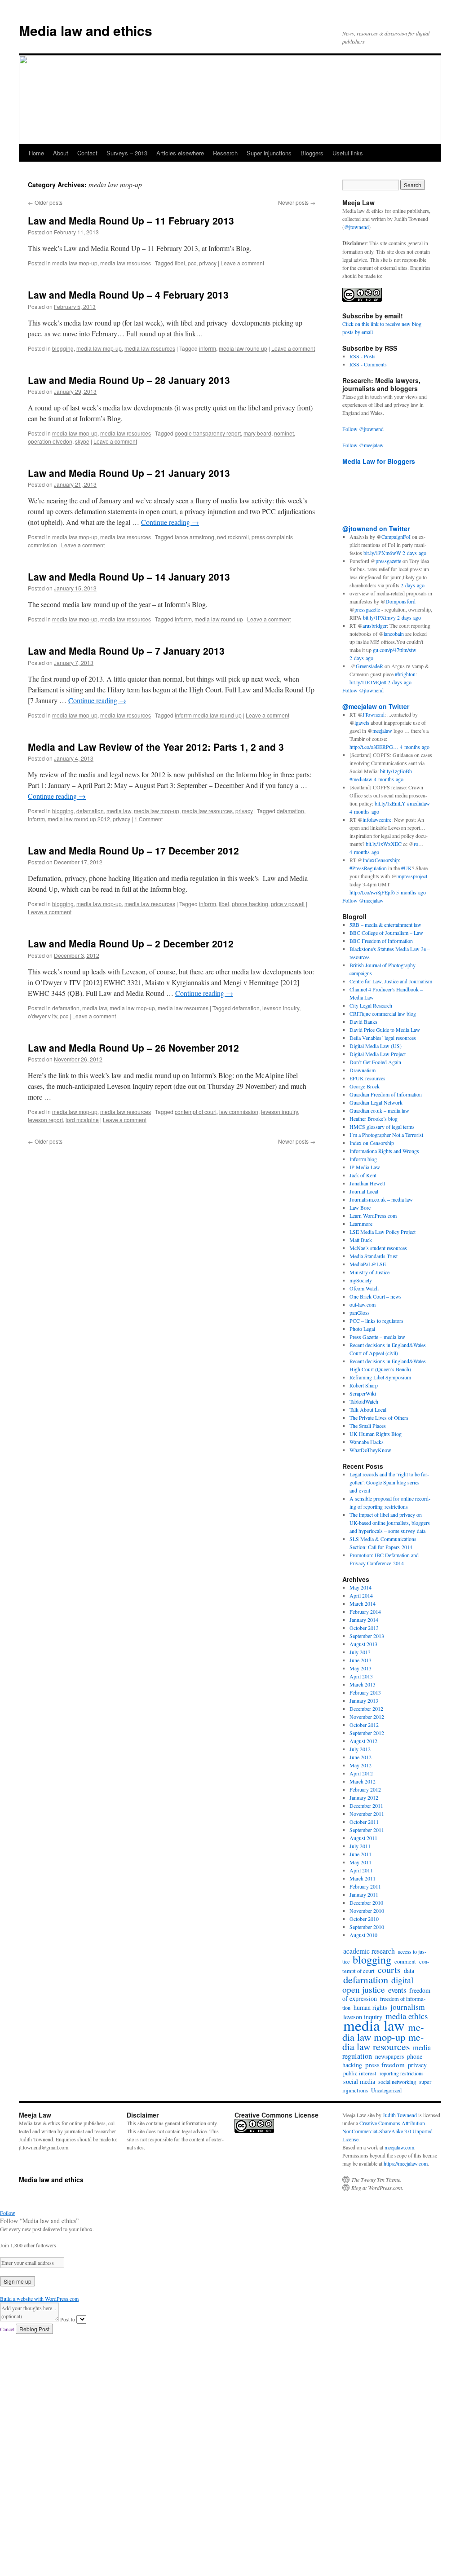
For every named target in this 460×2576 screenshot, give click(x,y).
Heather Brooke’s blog (374, 1118)
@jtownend (356, 227)
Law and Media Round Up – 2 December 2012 (131, 943)
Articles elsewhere (180, 153)
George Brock (365, 1086)
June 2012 (360, 1757)
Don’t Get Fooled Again (375, 1062)
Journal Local (364, 1191)
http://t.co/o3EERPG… (374, 747)
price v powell (288, 904)
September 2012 (367, 1733)
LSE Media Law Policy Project (383, 1232)
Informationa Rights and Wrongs (384, 1151)
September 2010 (367, 1927)
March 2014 (363, 1603)
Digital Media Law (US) (376, 1046)
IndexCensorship (381, 860)
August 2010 (363, 1935)
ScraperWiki (363, 1393)
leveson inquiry (281, 1008)
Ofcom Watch (364, 1288)
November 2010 (367, 1911)
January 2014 (364, 1620)
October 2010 (364, 1919)
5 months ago (411, 892)
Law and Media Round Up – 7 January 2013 (126, 651)
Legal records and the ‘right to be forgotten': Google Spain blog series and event (389, 1482)
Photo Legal (362, 1329)
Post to (68, 2319)
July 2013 (360, 1652)
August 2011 (363, 1838)
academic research (369, 1951)
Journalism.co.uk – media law (381, 1199)
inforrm (208, 348)
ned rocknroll (233, 537)
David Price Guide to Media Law (385, 1030)
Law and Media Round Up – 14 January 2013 (129, 577)
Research (225, 153)
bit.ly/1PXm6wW (382, 553)
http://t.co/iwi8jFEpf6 (372, 892)
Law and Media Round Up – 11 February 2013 (131, 220)
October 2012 (364, 1725)
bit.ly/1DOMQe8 (368, 682)
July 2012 (360, 1749)
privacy (208, 263)
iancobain (394, 634)
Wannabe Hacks (367, 1442)
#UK (407, 868)
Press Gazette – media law (377, 1337)
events (397, 1990)
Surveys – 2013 (127, 153)
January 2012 (364, 1797)
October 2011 (364, 1822)
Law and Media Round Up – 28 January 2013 (129, 380)
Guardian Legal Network (376, 1102)
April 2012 (361, 1773)
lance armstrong (195, 537)
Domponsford (400, 601)
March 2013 (363, 1684)
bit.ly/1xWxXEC (384, 844)
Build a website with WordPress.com (39, 2299)
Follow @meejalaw (363, 445)
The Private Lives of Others (379, 1418)
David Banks (363, 1022)
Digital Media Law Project (378, 1054)
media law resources (126, 263)
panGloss (360, 1312)
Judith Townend (400, 2115)
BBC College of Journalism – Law (386, 933)
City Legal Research (371, 1005)
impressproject (412, 876)
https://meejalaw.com (406, 2163)
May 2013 (360, 1668)
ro (416, 844)
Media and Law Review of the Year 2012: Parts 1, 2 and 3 (156, 747)
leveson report (45, 1120)
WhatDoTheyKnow (370, 1450)
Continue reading (170, 522)
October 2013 (364, 1628)
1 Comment (148, 819)
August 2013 (363, 1644)
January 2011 (364, 1894)
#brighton (405, 674)
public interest (360, 2073)
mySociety (361, 1280)
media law (119, 811)
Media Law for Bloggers (379, 461)
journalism (408, 2007)
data (409, 1971)
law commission (239, 1112)
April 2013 (361, 1676)
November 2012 (367, 1717)
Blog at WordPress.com (377, 2188)
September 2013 (367, 1636)
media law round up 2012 (79, 819)
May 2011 (360, 1862)
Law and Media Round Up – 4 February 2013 (128, 295)
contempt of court (196, 1112)
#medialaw (361, 779)
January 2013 (364, 1700)
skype (82, 441)
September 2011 (367, 1830)
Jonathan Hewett (367, 1183)
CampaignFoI (396, 537)
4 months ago (415, 747)
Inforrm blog (363, 1159)
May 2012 (360, 1765)
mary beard (257, 433)
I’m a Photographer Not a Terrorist (386, 1135)
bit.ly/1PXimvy (379, 617)
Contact (87, 153)
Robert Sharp (364, 1385)
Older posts (45, 202)
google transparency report (208, 433)
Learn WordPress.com (373, 1215)
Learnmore (361, 1224)
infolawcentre (377, 819)
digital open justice (378, 1984)
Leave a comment (242, 263)
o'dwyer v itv (42, 1016)
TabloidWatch (364, 1401)
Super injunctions (269, 153)
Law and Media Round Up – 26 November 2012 (133, 1048)
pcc (192, 263)
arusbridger (375, 625)
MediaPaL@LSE (368, 1264)
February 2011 (365, 1886)
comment (405, 1962)
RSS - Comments (368, 364)
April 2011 (361, 1870)
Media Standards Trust (374, 1256)
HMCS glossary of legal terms (382, 1127)
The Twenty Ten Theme (376, 2180)
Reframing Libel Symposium (380, 1377)
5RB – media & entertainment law (385, 925)
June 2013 (360, 1660)
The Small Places (368, 1426)
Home (36, 153)
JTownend (374, 714)
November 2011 (367, 1814)
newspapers (389, 2056)
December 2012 (366, 1709)
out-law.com (363, 1304)
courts (389, 1970)
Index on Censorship (372, 1143)
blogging (63, 348)
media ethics (407, 2016)
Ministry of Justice (369, 1272)
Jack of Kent (363, 1175)
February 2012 (365, 1789)
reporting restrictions (402, 2073)
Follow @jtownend (363, 429)
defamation (90, 811)
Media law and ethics (86, 30)
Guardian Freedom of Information (386, 1094)
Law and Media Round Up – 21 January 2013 (129, 473)
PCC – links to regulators (376, 1321)
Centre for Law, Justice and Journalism (391, 981)
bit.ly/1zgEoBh (396, 771)
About (61, 153)
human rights (370, 2007)
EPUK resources (367, 1078)
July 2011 (360, 1846)
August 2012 (363, 1741)
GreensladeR (369, 666)
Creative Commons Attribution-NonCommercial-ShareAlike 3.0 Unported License (387, 2131)
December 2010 (366, 1902)
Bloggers (312, 153)
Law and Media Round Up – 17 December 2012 (133, 850)
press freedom (385, 2065)
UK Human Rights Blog (376, 1434)
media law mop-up (75, 263)
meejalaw (382, 731)
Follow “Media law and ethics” (39, 2221)
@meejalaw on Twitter (376, 706)
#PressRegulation (368, 868)
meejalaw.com (399, 2147)
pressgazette (388, 561)
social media (359, 2081)
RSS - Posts (363, 356)
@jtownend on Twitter (376, 528)
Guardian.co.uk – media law (379, 1110)
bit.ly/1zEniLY (390, 803)
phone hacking (250, 904)
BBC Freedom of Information (381, 941)
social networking (397, 2082)
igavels (362, 722)
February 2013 (365, 1692)
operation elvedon (50, 441)
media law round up (243, 348)
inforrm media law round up (208, 715)
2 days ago (414, 553)
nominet (284, 433)
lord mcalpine (82, 1120)
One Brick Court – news (376, 1296)
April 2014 (361, 1595)
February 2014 (365, 1612)
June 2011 (360, 1854)
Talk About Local (368, 1409)
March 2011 (363, 1878)
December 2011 (366, 1805)
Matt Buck (361, 1240)
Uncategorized (386, 2090)
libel (180, 263)
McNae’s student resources (378, 1248)
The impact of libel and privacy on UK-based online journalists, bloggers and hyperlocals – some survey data (390, 1523)
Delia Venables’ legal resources (383, 1038)
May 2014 (360, 1587)
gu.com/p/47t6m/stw (395, 650)
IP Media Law (365, 1167)
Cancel (7, 2329)
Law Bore (360, 1207)
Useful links (348, 153)
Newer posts (297, 202)
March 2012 (363, 1781)
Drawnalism (363, 1070)
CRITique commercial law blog (383, 1013)
